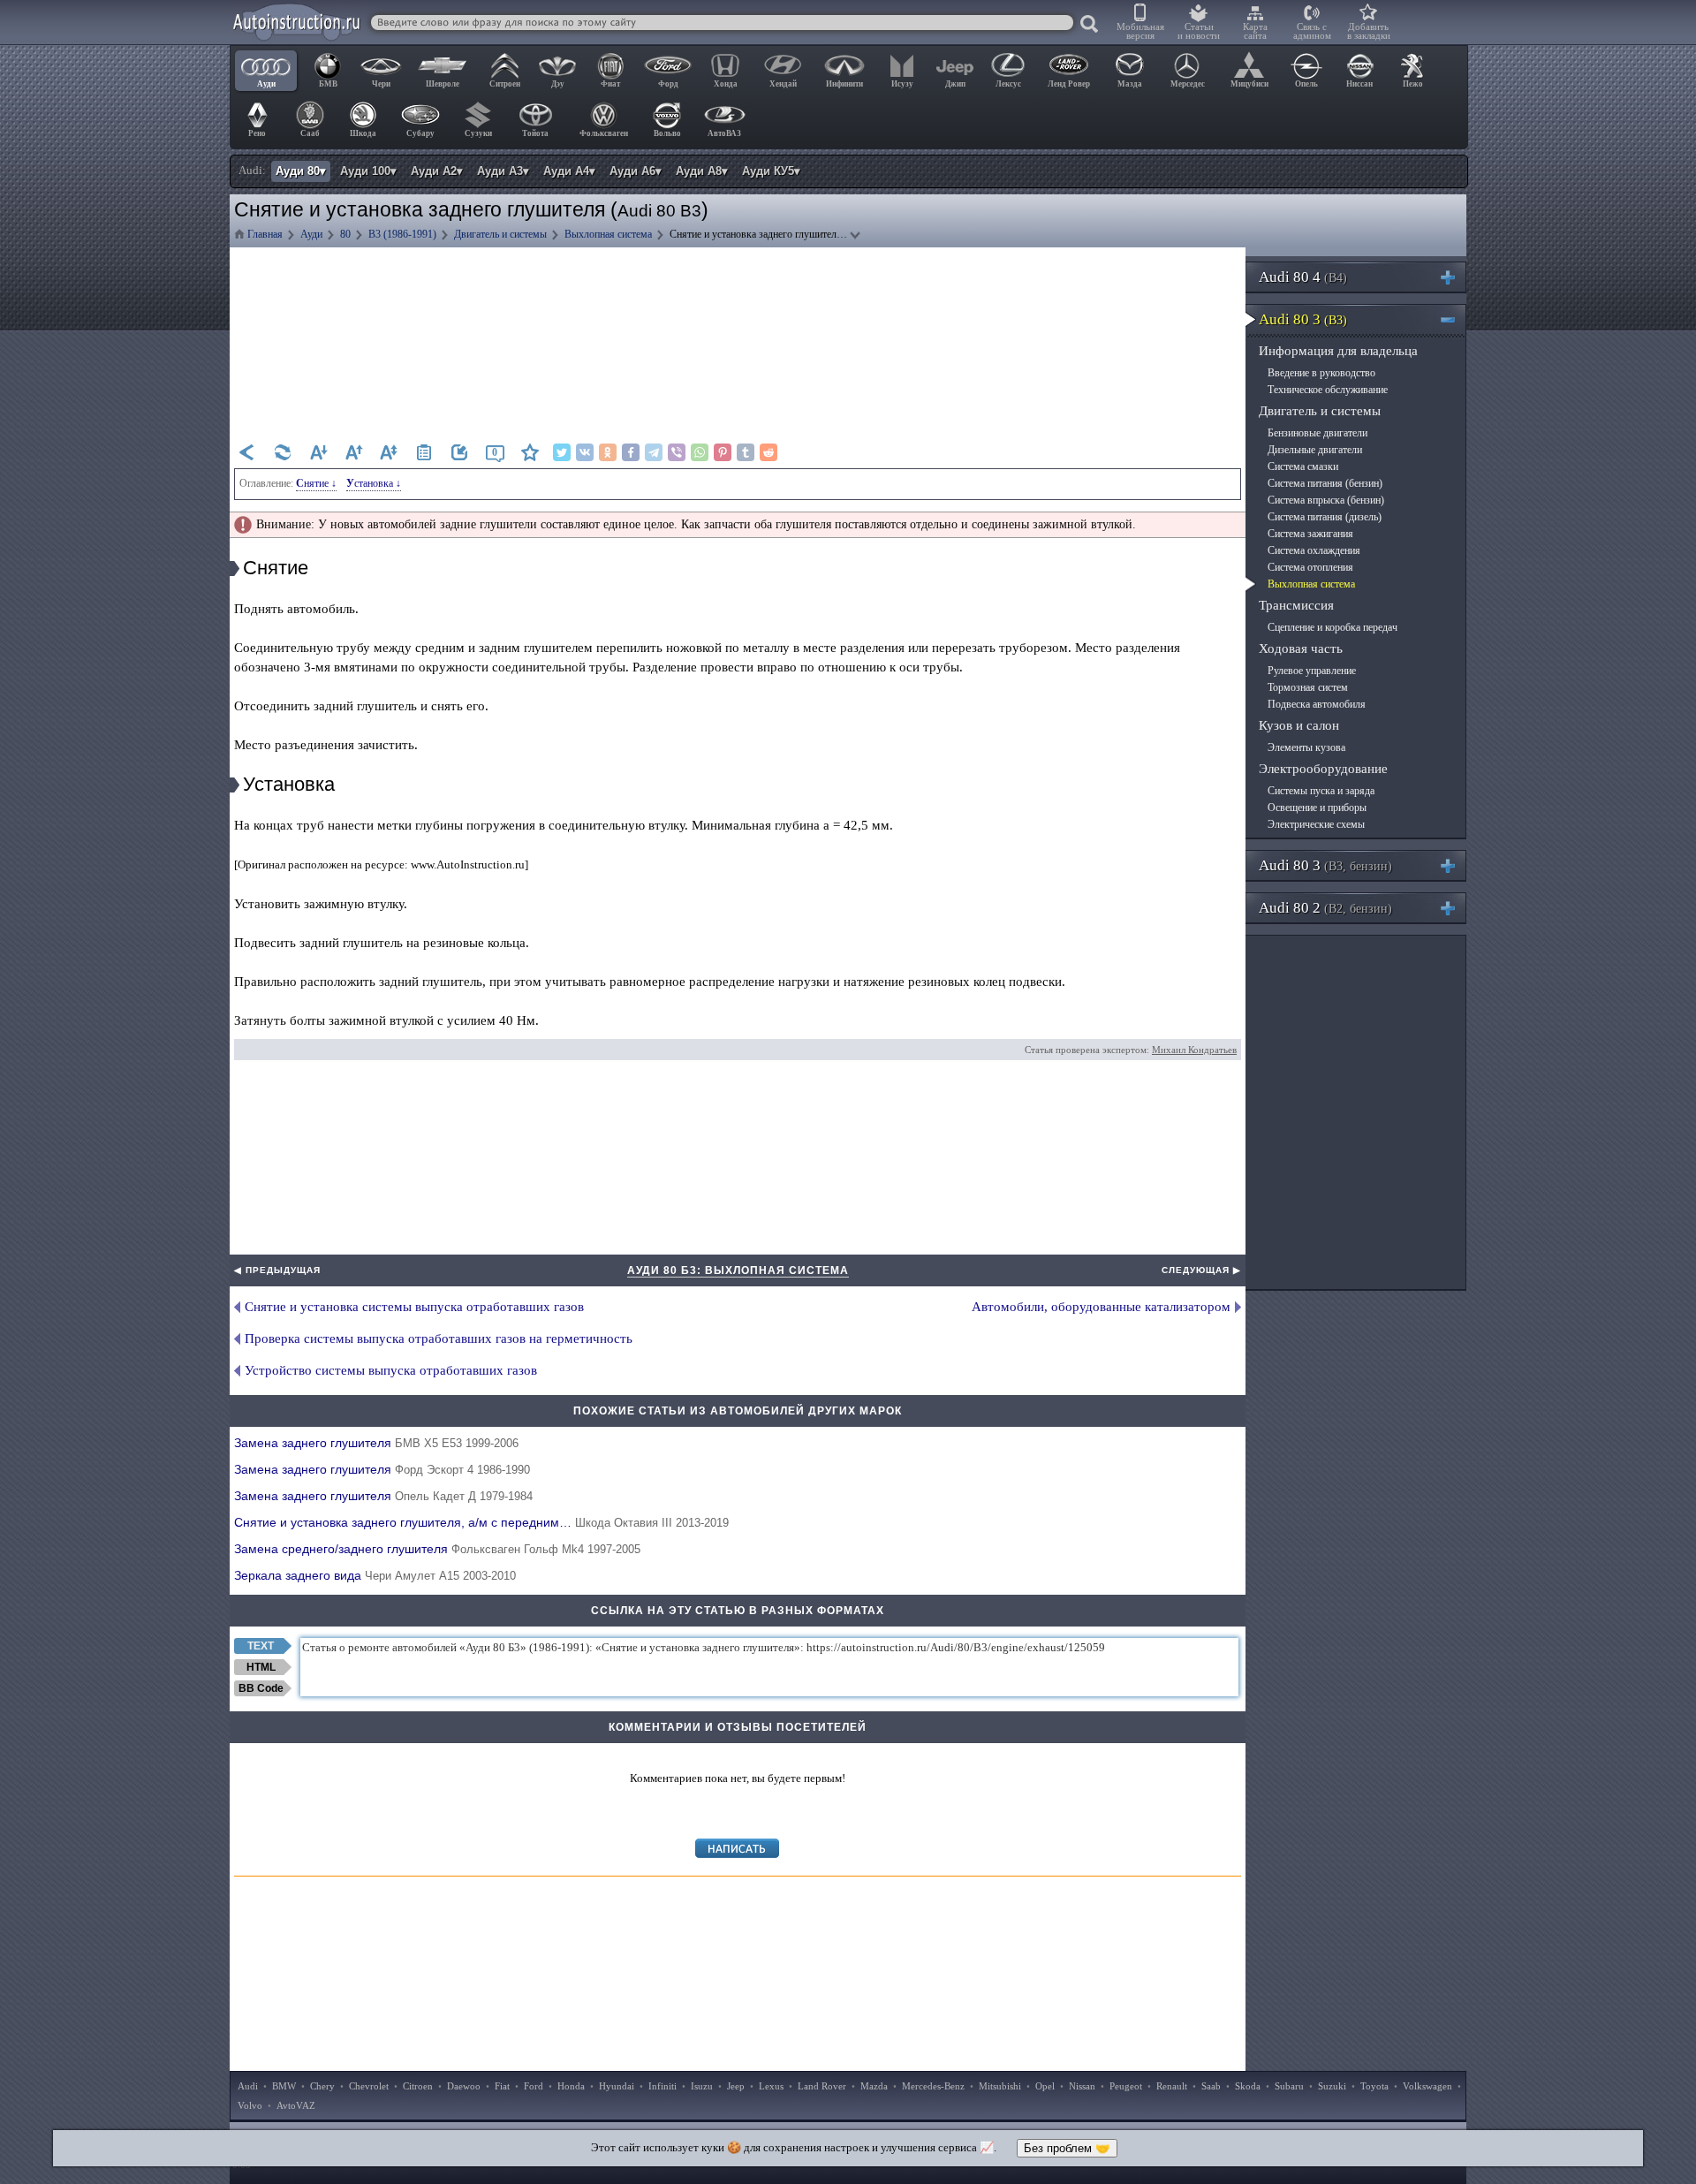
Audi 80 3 (1303, 319)
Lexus (771, 2086)
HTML (261, 1667)
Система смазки (1303, 466)
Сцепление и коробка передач (1333, 627)
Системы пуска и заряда (1321, 791)
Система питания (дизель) (1325, 517)
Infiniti (662, 2086)
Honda (571, 2086)
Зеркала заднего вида (375, 1575)
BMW (284, 2086)
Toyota (1374, 2086)
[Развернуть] (1455, 277)
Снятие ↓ (316, 483)
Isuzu (702, 2086)
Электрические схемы (1316, 824)
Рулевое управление (1312, 671)
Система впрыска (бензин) (1326, 500)
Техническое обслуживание (1328, 390)
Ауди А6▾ (636, 171)
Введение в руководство (1321, 373)
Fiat (502, 2086)
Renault (1172, 2086)
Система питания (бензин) (1325, 483)
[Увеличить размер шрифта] (353, 452)
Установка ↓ (374, 483)
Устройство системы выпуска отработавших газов (391, 1370)
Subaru (1289, 2086)
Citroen (418, 2086)
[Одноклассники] (608, 452)
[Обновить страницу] (283, 452)
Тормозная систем (1308, 687)
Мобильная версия (1140, 31)
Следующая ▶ (1201, 1270)
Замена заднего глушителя (376, 1443)
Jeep (736, 2086)
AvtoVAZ (296, 2105)
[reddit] (768, 452)
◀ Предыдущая (277, 1270)
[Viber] (677, 452)
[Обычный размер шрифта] (389, 452)
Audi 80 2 (1325, 908)
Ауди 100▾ (368, 171)
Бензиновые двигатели (1317, 433)
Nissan (1082, 2086)
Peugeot (1126, 2086)
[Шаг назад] (247, 452)
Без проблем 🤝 (1067, 2148)
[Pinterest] (723, 452)
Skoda (1248, 2086)
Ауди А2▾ (437, 171)
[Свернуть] (1455, 319)
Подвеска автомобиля (1317, 704)
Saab (1211, 2086)
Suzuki (1332, 2086)
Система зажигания (1310, 534)
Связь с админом (1312, 31)
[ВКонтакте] (585, 452)
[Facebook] (631, 452)
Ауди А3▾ (503, 171)
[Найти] (1090, 25)
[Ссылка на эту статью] (459, 452)
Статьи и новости (1199, 31)
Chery (322, 2086)
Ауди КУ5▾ (771, 171)
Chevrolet (369, 2086)
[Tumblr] (746, 452)
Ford (534, 2086)
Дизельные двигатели (1315, 450)
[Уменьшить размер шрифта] (318, 452)
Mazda (874, 2086)
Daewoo (464, 2086)
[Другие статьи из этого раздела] (424, 452)
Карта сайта (1255, 31)
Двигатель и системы (1320, 411)
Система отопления (1310, 567)
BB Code (261, 1688)
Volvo (250, 2105)
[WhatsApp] (700, 452)
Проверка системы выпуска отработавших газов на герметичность (439, 1338)
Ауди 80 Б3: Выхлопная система (738, 1270)
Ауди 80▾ (301, 171)
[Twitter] (562, 452)
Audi (248, 2086)
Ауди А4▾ (569, 171)
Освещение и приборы (1317, 808)
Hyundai (617, 2086)
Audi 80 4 (1303, 277)
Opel (1045, 2086)
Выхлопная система (1311, 584)
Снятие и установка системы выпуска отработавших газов (414, 1307)
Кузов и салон (1299, 725)
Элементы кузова (1306, 747)
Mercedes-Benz (933, 2086)
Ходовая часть (1301, 648)
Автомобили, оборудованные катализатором (1101, 1307)
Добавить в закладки (1369, 31)
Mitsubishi (1000, 2086)
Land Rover (822, 2086)
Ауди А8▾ (702, 171)
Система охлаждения (1314, 550)
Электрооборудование (1323, 769)
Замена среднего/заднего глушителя (437, 1549)
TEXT (261, 1646)
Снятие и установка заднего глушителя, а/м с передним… (481, 1522)
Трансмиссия (1296, 605)
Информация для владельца (1338, 351)
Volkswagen (1427, 2086)
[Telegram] (654, 452)
